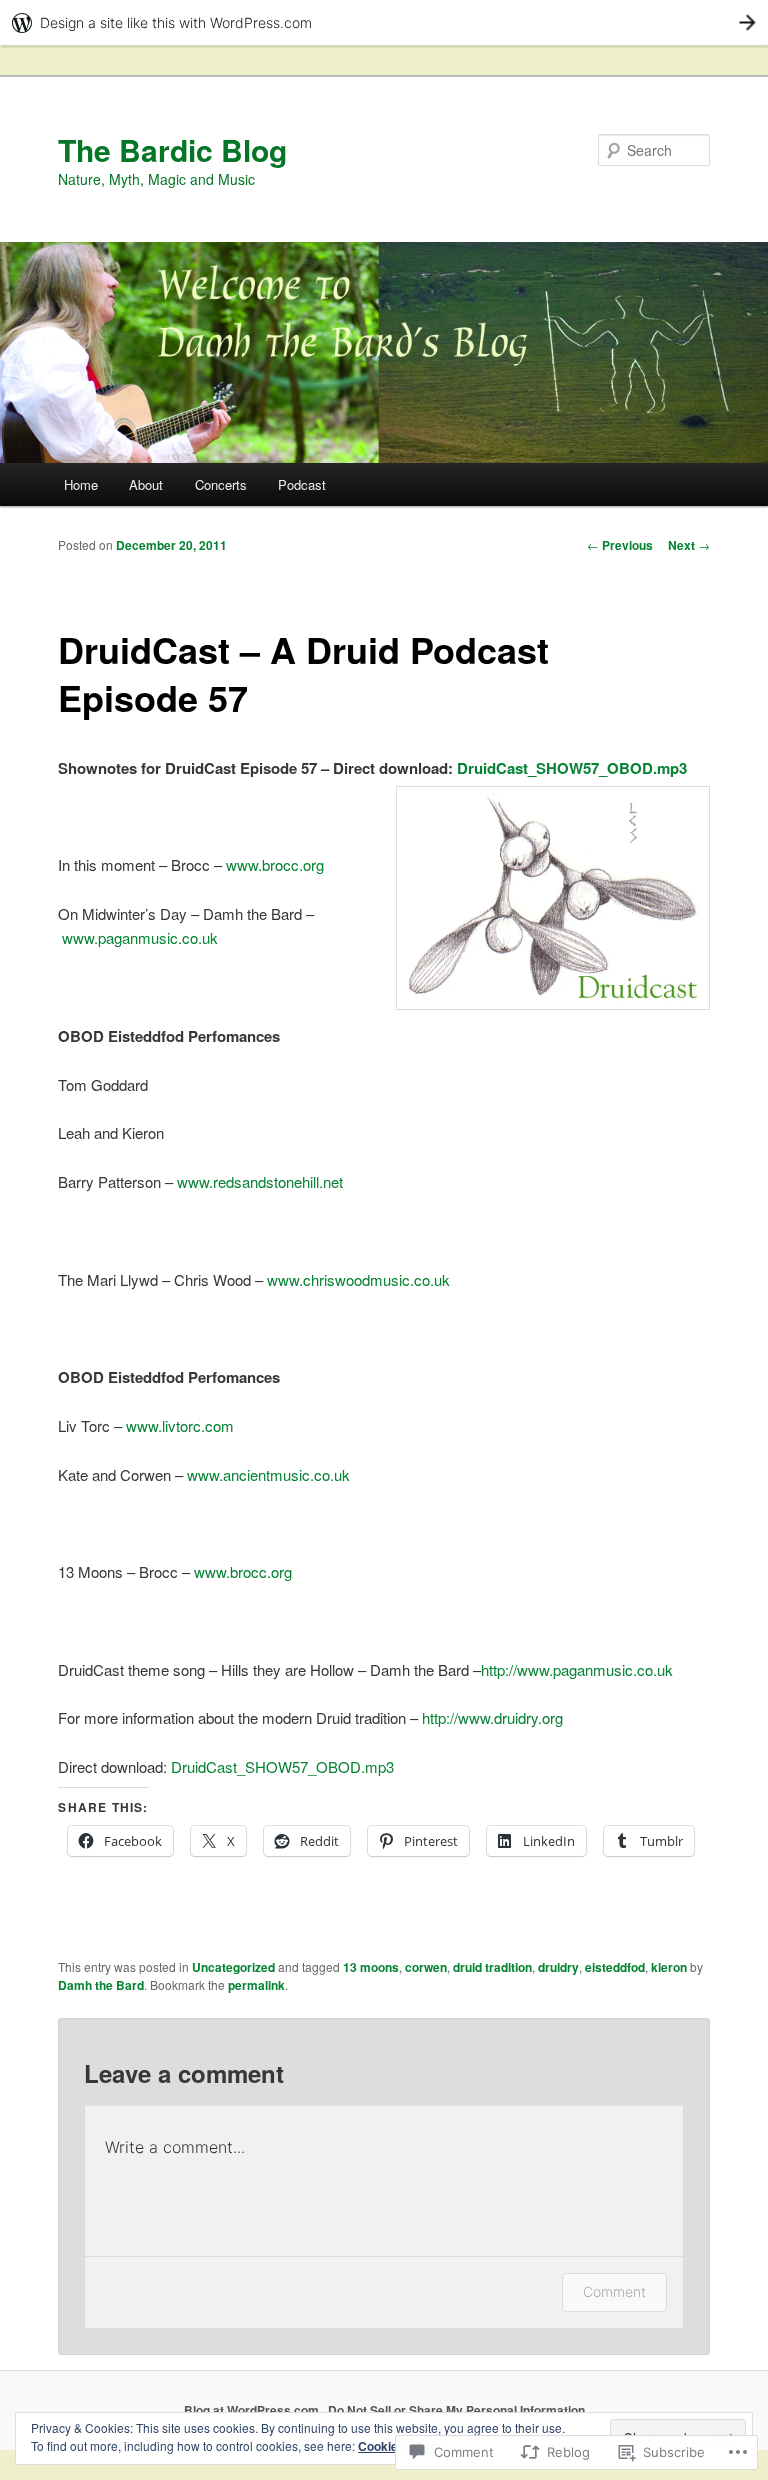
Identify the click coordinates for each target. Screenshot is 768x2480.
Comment (614, 2291)
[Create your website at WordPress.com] (384, 22)
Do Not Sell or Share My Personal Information (456, 2410)
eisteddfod (615, 1967)
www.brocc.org (275, 864)
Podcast (302, 484)
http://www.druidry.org (492, 1717)
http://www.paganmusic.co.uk (577, 1669)
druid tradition (492, 1967)
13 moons (371, 1967)
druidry (558, 1967)
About (146, 484)
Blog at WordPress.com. (253, 2410)
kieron (669, 1967)
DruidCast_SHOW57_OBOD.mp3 (572, 768)
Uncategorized (233, 1967)
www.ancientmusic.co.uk (268, 1474)
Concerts (221, 484)
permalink (256, 1985)
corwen (426, 1967)
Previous (620, 545)
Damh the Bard (101, 1985)
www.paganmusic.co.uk (140, 937)
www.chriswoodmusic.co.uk (358, 1279)
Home (81, 484)
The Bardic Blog (172, 149)
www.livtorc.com (180, 1425)
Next (689, 545)
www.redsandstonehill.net (260, 1181)
